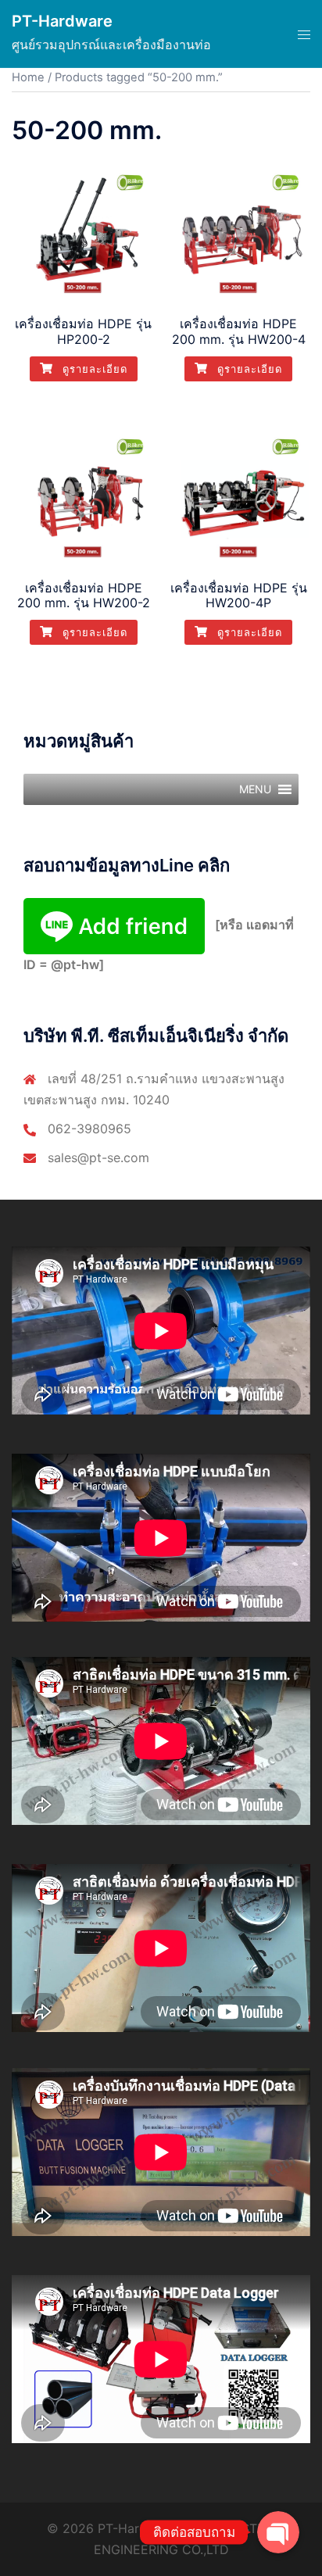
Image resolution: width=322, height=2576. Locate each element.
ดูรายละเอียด (93, 369)
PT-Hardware (62, 21)
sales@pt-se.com (98, 1157)
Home (28, 77)
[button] (255, 789)
